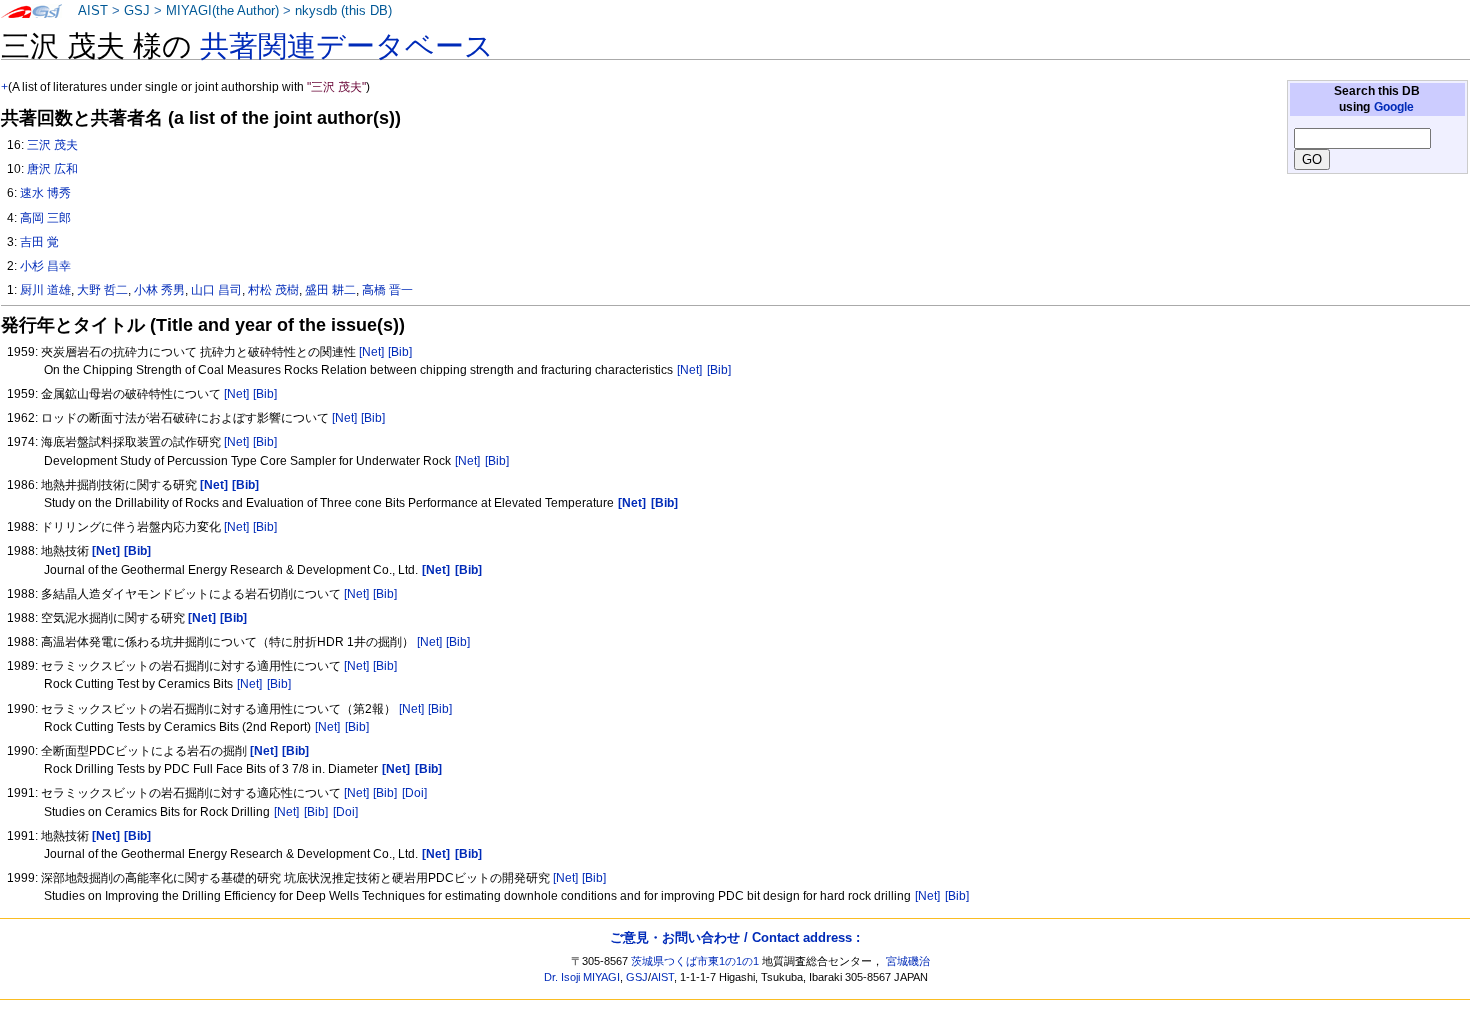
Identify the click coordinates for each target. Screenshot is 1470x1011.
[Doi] (414, 793)
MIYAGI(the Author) (222, 11)
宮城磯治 (908, 961)
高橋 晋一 (387, 290)
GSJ (137, 11)
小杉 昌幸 (45, 266)
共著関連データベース (347, 46)
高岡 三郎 (45, 218)
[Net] (371, 352)
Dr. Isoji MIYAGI (582, 977)
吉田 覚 (39, 242)
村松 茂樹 (273, 290)
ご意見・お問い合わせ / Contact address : (735, 937)
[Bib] (400, 352)
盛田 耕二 (330, 290)
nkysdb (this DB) (343, 11)
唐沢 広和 (52, 169)
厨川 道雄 (45, 290)
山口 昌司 (216, 290)
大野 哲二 (102, 290)
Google (1394, 107)
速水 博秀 (45, 193)
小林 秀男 (159, 290)
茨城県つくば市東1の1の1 (695, 961)
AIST (93, 11)
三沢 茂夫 (52, 145)
